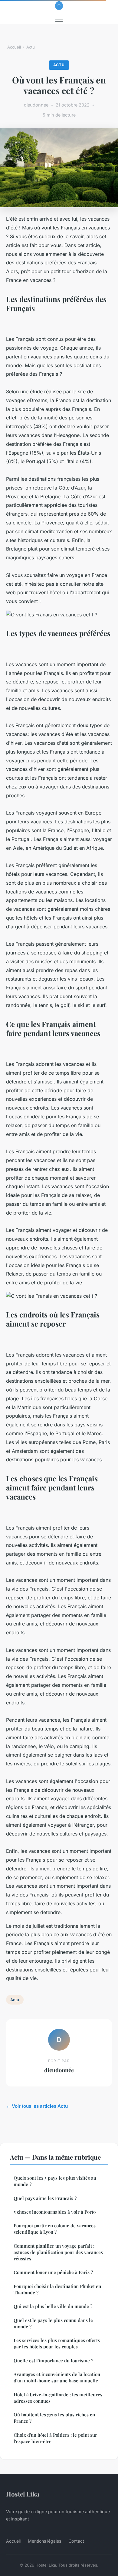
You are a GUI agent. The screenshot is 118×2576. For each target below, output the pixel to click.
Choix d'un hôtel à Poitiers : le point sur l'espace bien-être (55, 2438)
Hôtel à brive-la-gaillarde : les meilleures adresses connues (58, 2398)
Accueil (14, 47)
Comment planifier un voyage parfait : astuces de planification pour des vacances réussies (58, 2252)
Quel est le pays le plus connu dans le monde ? (53, 2323)
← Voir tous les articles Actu (37, 2106)
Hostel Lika (23, 2494)
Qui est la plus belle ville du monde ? (53, 2306)
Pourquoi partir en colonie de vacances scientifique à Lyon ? (55, 2229)
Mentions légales (44, 2541)
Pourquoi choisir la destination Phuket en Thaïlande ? (57, 2289)
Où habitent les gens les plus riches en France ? (54, 2418)
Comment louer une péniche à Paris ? (53, 2272)
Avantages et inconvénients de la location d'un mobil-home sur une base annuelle (57, 2377)
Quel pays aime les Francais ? (45, 2198)
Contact (76, 2541)
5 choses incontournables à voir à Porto (55, 2212)
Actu (31, 47)
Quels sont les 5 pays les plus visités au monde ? (55, 2181)
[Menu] (59, 19)
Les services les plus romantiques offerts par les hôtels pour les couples (57, 2343)
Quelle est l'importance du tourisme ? (53, 2361)
